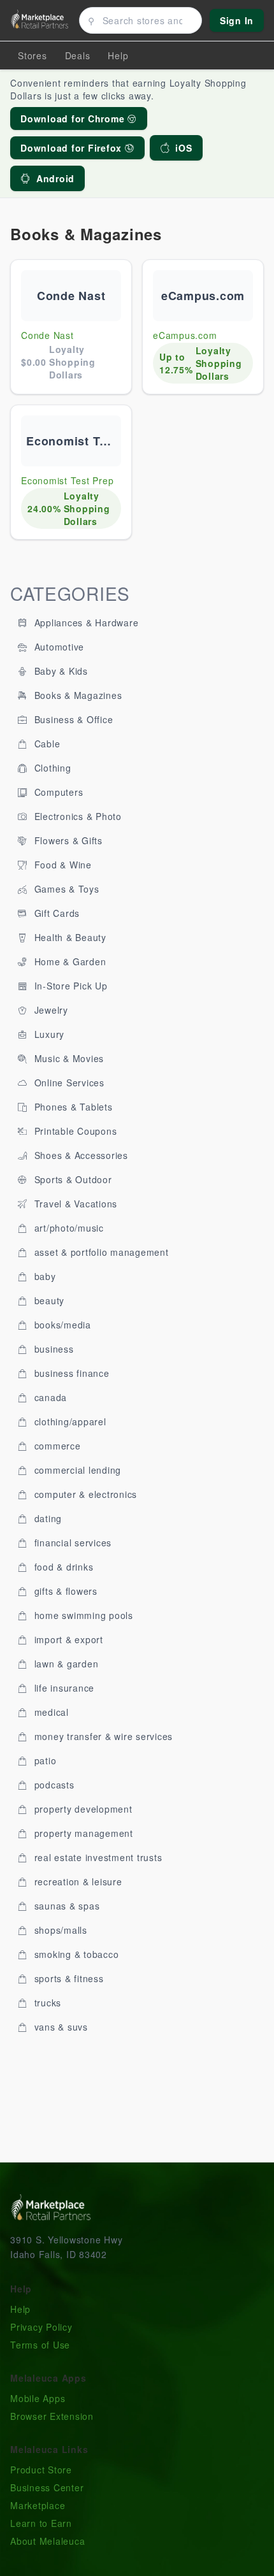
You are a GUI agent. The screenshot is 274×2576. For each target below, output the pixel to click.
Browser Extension (52, 2416)
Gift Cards (55, 913)
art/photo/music (68, 1228)
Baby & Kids (60, 671)
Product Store (41, 2470)
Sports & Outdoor (72, 1179)
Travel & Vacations (74, 1204)
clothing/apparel (69, 1421)
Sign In (237, 20)
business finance (70, 1373)
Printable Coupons (74, 1131)
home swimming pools (82, 1615)
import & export (67, 1639)
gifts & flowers (64, 1591)
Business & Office (72, 719)
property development (82, 1809)
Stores (32, 55)
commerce (56, 1446)
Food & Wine (61, 865)
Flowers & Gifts (67, 840)
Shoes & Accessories (80, 1155)
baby (44, 1276)
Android (55, 178)
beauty (48, 1300)
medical (50, 1712)
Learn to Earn (41, 2523)
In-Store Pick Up (69, 986)
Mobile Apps (38, 2398)
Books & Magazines (77, 695)
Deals (78, 55)
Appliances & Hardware (85, 622)
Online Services (68, 1083)
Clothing (51, 768)
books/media (61, 1325)
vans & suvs (60, 2027)
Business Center (47, 2487)
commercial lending (76, 1470)
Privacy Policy (41, 2327)
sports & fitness (68, 1978)
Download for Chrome (74, 119)
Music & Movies (68, 1058)
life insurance (63, 1688)
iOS (184, 148)
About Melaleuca (47, 2541)
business (53, 1349)
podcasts (53, 1785)
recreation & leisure (77, 1882)
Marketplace (38, 2505)
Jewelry (50, 1010)
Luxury (48, 1034)
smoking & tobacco (75, 1954)
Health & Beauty (69, 937)
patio (44, 1760)
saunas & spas (66, 1906)
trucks (46, 2003)
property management (82, 1833)
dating (47, 1518)
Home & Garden (69, 961)
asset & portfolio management (100, 1252)
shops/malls (59, 1930)
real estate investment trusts (97, 1857)
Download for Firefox (73, 148)
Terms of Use (40, 2345)
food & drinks (62, 1567)
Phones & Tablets (72, 1107)
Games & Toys (65, 889)
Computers (57, 792)
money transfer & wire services (102, 1736)
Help (20, 2309)
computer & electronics (84, 1494)
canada (49, 1397)
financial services (71, 1543)
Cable (46, 744)
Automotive (58, 647)
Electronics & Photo (76, 816)
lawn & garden (65, 1664)
